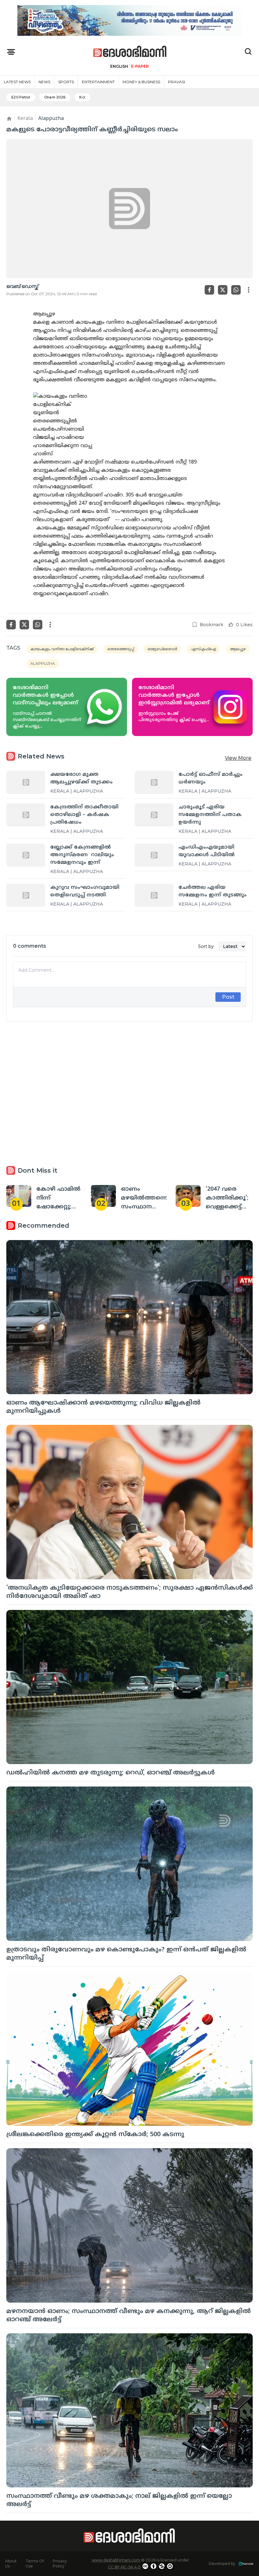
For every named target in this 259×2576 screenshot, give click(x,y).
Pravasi (177, 82)
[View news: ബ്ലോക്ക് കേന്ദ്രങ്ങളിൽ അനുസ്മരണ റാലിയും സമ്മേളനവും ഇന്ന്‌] (26, 855)
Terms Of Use (35, 2564)
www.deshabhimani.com (116, 2560)
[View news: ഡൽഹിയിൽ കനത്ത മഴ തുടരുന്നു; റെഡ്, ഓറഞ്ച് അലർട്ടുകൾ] (129, 1687)
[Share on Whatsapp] (236, 290)
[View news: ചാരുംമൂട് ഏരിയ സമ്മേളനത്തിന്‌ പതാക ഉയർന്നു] (154, 815)
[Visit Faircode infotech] (246, 2564)
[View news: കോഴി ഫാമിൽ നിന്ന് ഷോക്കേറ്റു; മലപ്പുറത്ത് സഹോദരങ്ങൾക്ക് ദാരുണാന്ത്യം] (19, 1196)
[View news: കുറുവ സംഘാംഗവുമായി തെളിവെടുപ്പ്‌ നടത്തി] (26, 895)
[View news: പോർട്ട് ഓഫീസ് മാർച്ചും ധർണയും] (154, 782)
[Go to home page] (130, 52)
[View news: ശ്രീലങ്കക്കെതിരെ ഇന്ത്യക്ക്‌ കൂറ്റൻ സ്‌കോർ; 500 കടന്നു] (129, 2049)
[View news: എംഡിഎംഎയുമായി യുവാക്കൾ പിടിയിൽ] (154, 855)
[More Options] (249, 290)
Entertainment (98, 82)
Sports (66, 82)
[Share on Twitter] (223, 290)
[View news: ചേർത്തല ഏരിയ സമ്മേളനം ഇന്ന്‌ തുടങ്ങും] (154, 895)
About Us (11, 2564)
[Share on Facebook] (209, 290)
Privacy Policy (60, 2564)
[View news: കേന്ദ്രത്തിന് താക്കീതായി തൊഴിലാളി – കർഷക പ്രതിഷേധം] (26, 815)
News (44, 82)
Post (228, 997)
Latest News (17, 82)
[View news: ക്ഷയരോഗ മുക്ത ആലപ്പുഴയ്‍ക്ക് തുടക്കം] (26, 782)
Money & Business (141, 82)
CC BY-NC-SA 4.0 (124, 2567)
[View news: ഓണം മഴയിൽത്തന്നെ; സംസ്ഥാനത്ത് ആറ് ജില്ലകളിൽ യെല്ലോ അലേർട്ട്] (103, 1196)
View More (238, 758)
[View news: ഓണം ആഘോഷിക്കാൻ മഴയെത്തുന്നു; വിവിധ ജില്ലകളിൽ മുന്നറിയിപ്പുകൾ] (129, 1317)
